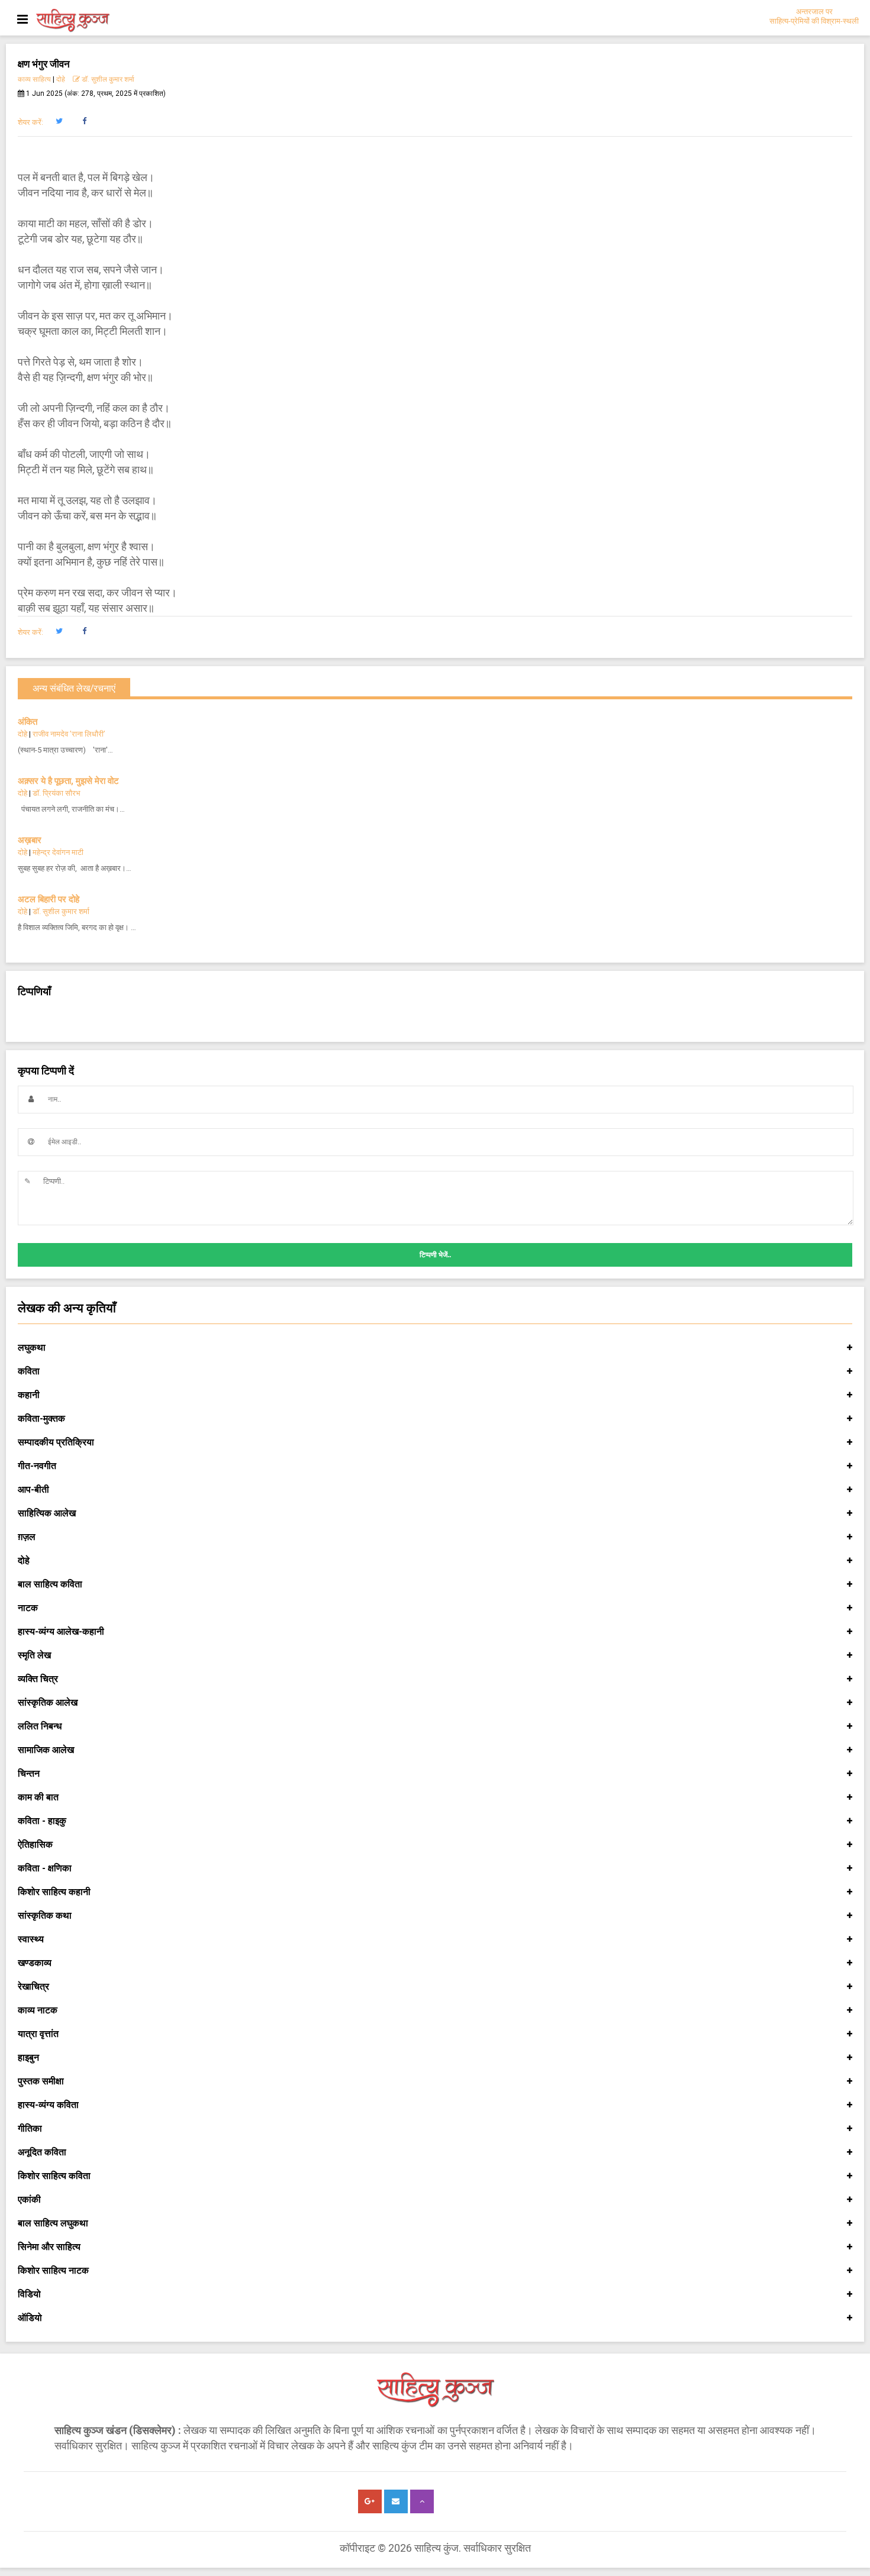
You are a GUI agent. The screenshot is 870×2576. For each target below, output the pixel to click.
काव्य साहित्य (34, 79)
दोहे (61, 79)
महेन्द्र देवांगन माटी (58, 852)
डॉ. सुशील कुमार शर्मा (107, 79)
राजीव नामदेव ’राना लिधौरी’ (69, 734)
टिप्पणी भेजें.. (435, 1255)
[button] (59, 121)
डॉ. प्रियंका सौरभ (57, 793)
